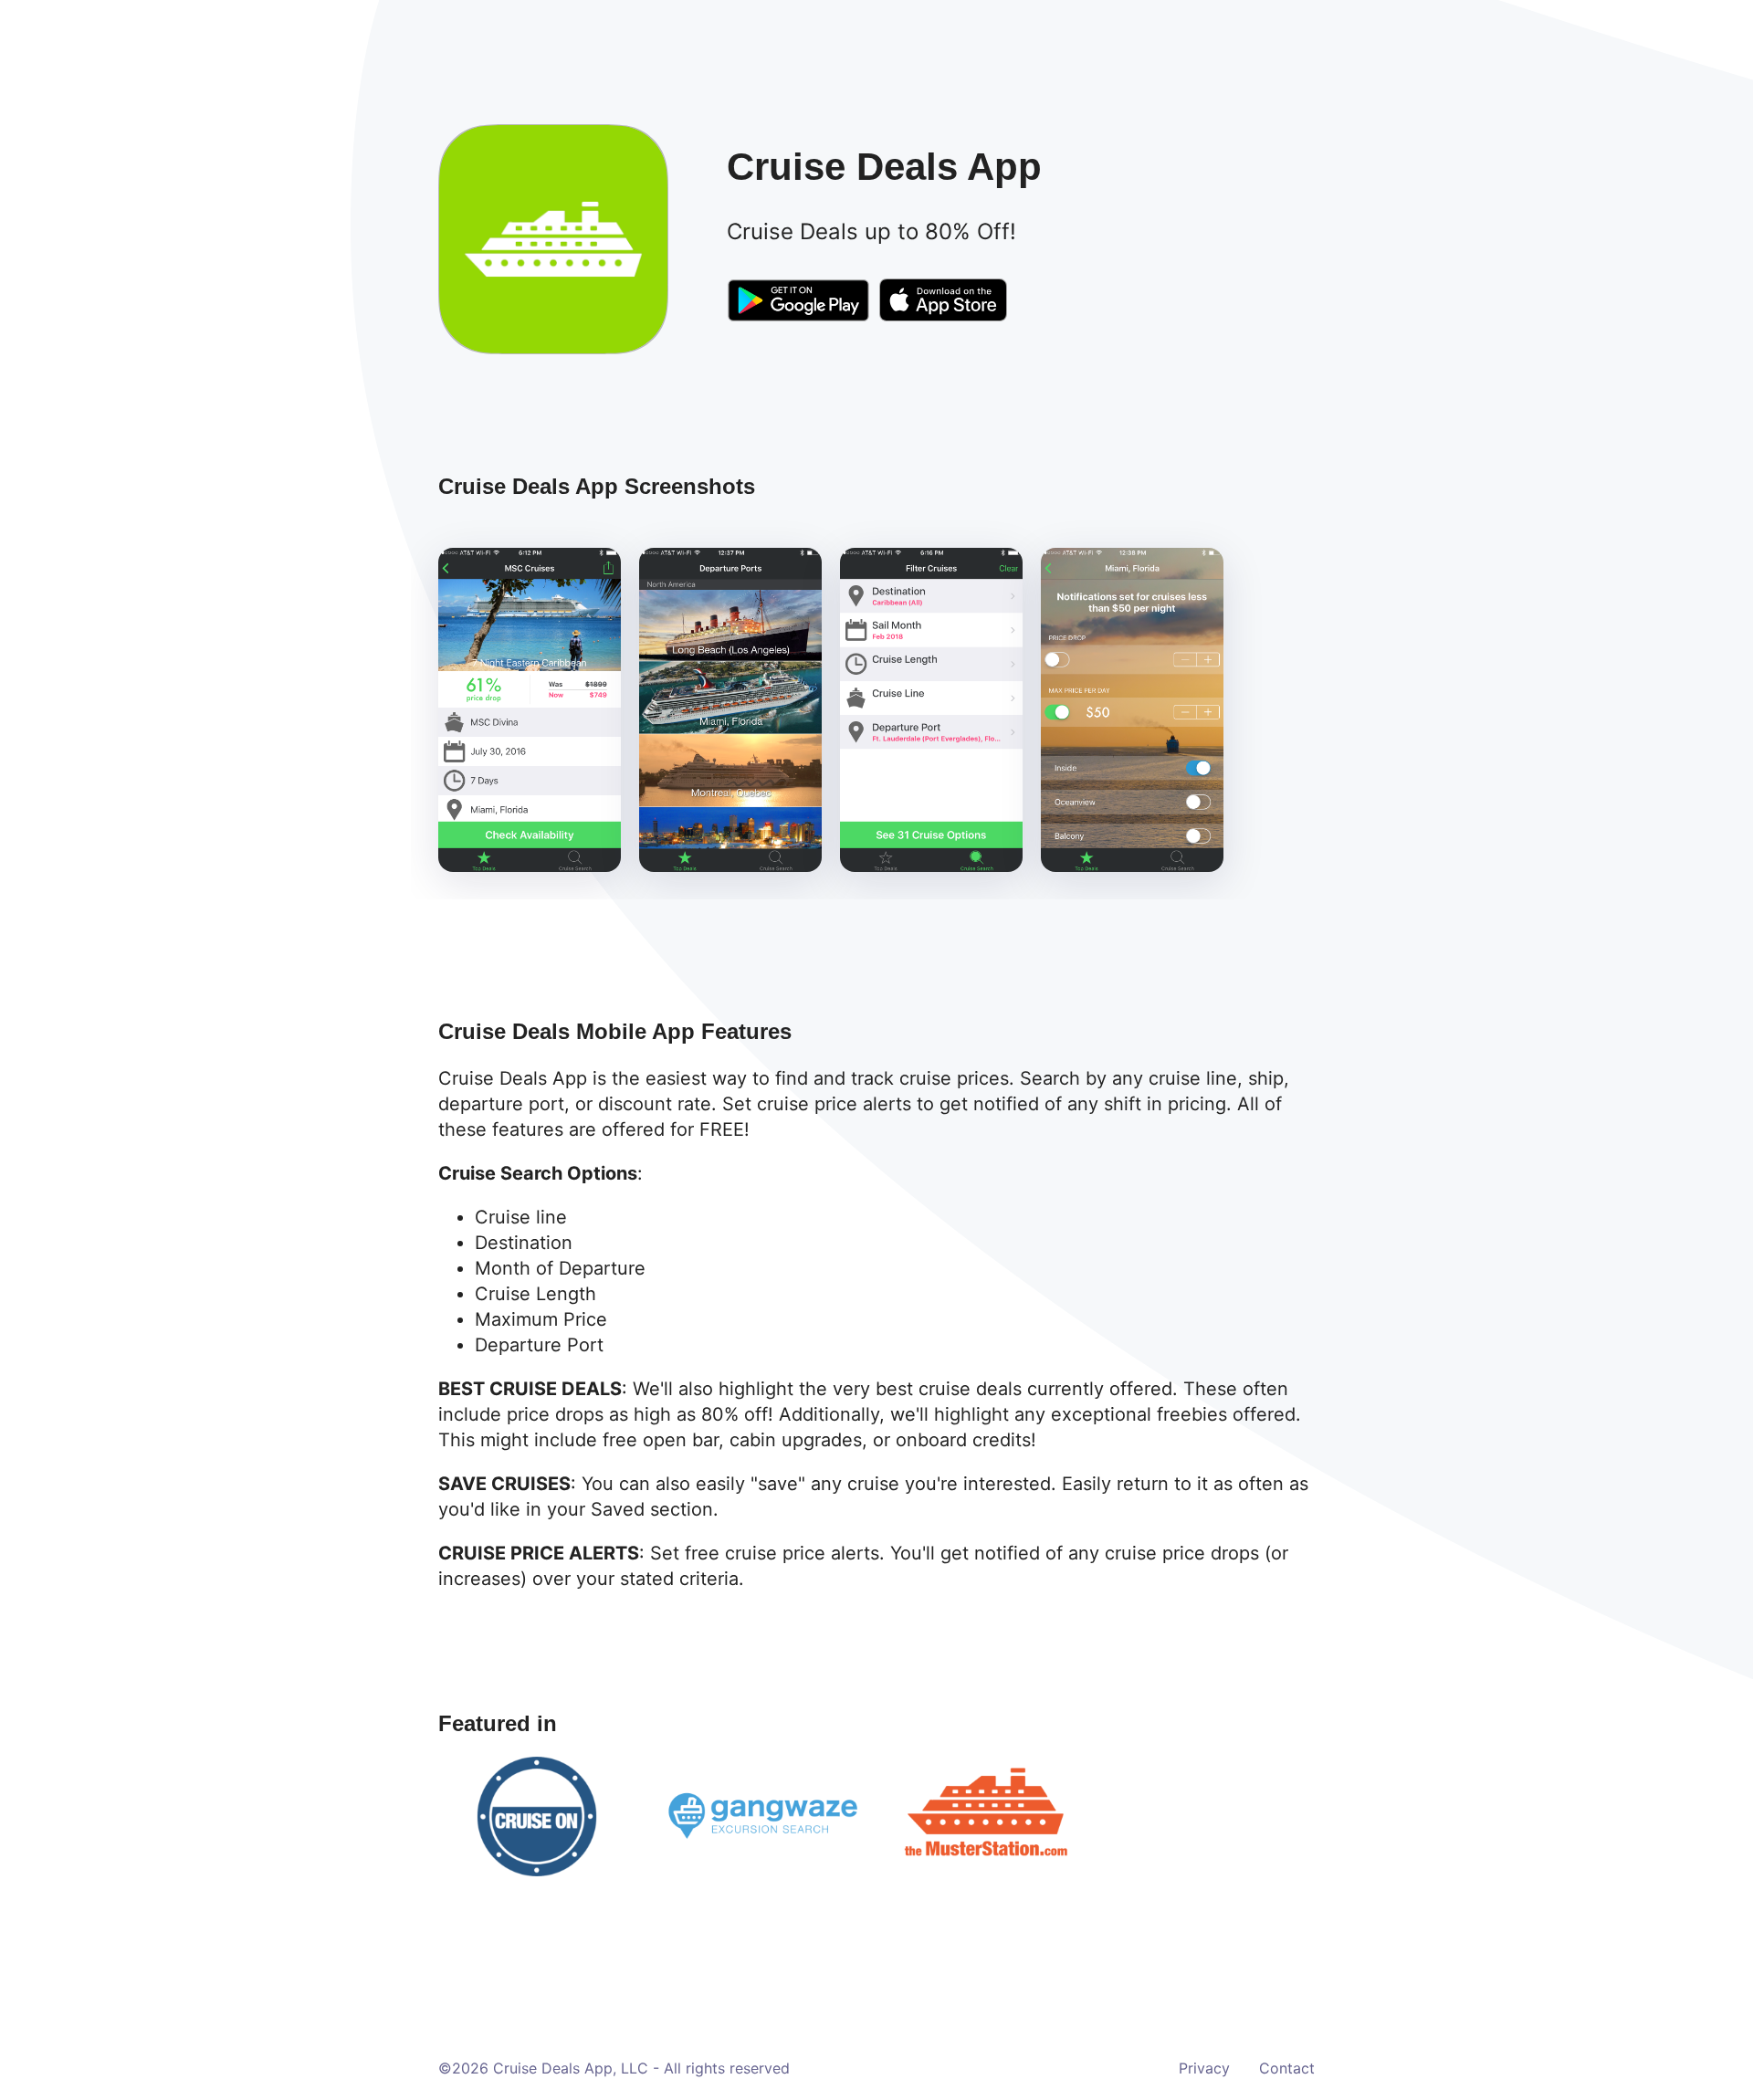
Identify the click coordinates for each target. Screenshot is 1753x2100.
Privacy (1204, 2068)
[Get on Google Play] (798, 304)
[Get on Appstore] (943, 303)
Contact (1287, 2068)
